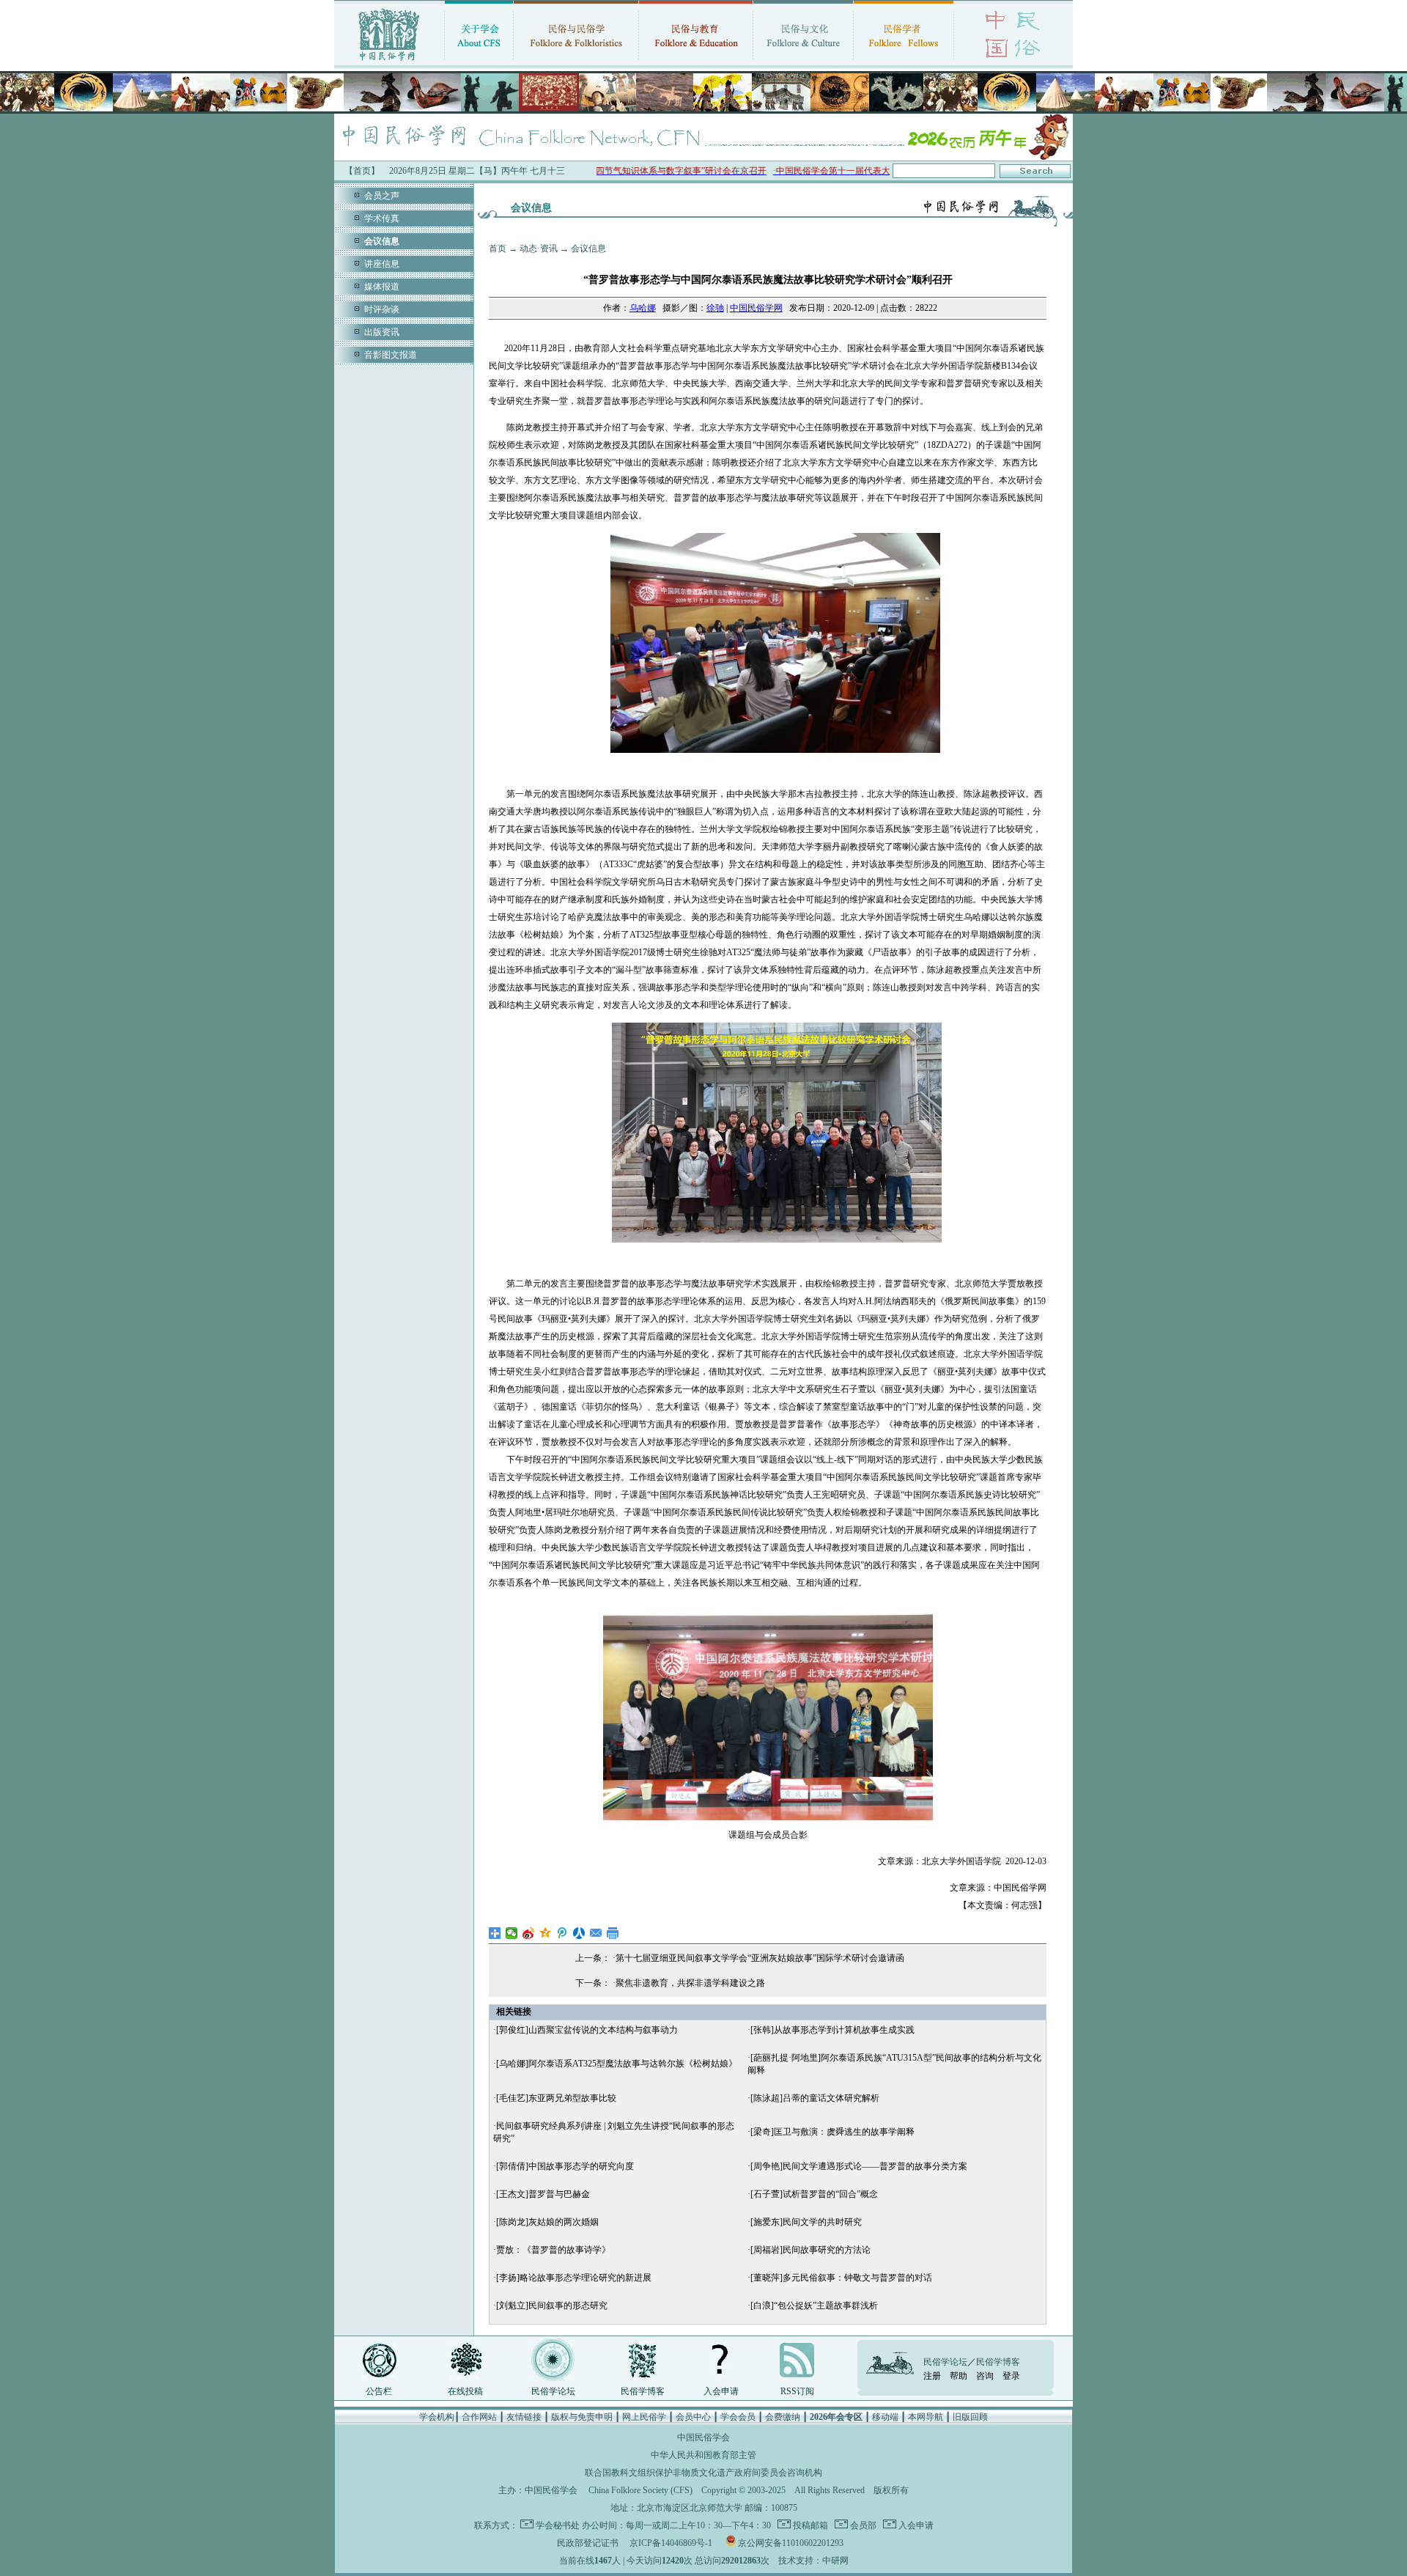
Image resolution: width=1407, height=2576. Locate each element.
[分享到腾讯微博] (562, 1933)
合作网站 (479, 2417)
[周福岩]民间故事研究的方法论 (810, 2250)
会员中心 (693, 2417)
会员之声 (382, 196)
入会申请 (721, 2391)
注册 (932, 2376)
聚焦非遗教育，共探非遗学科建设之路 (690, 1983)
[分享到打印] (613, 1933)
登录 (1011, 2376)
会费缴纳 (783, 2417)
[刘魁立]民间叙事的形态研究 (552, 2305)
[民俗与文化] (803, 62)
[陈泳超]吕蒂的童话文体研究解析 (815, 2098)
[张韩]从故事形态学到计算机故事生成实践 (832, 2030)
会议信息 (588, 249)
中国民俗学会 (551, 2490)
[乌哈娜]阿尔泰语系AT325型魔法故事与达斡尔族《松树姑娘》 (617, 2064)
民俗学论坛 (553, 2391)
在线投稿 (465, 2391)
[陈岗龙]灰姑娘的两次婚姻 (547, 2222)
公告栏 (379, 2391)
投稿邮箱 (809, 2525)
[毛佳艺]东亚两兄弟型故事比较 (556, 2098)
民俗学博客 (643, 2391)
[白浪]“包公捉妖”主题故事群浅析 (814, 2305)
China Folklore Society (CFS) (640, 2490)
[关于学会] (479, 62)
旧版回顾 (970, 2417)
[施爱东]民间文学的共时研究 (806, 2222)
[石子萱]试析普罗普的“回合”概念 (814, 2194)
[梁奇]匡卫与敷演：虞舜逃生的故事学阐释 (832, 2132)
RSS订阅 (797, 2391)
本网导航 (926, 2417)
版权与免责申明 (582, 2417)
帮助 (959, 2376)
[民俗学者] (904, 62)
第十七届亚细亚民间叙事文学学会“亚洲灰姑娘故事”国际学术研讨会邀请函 (760, 1958)
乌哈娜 (643, 308)
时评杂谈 (382, 309)
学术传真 (382, 218)
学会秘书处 (558, 2525)
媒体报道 (382, 287)
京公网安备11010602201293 (791, 2543)
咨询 (985, 2376)
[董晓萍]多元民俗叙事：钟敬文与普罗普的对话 (841, 2278)
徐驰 (715, 308)
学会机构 (437, 2417)
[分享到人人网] (579, 1933)
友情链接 (524, 2417)
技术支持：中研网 (813, 2561)
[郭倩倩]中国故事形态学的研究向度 (565, 2166)
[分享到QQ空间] (546, 1933)
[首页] (389, 62)
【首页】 (362, 171)
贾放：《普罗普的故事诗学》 (553, 2250)
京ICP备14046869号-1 (671, 2543)
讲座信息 (382, 264)
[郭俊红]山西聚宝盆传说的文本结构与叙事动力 (587, 2030)
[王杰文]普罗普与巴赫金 (543, 2194)
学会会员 (738, 2417)
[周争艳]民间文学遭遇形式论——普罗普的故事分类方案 (859, 2166)
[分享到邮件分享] (596, 1933)
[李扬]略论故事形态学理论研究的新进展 (574, 2278)
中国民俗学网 (756, 308)
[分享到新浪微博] (529, 1933)
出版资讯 (382, 332)
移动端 (885, 2417)
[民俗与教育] (696, 62)
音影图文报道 (391, 355)
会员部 (862, 2525)
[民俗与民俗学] (576, 62)
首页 (498, 249)
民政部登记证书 (588, 2543)
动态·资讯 (539, 249)
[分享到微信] (512, 1933)
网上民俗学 (644, 2417)
